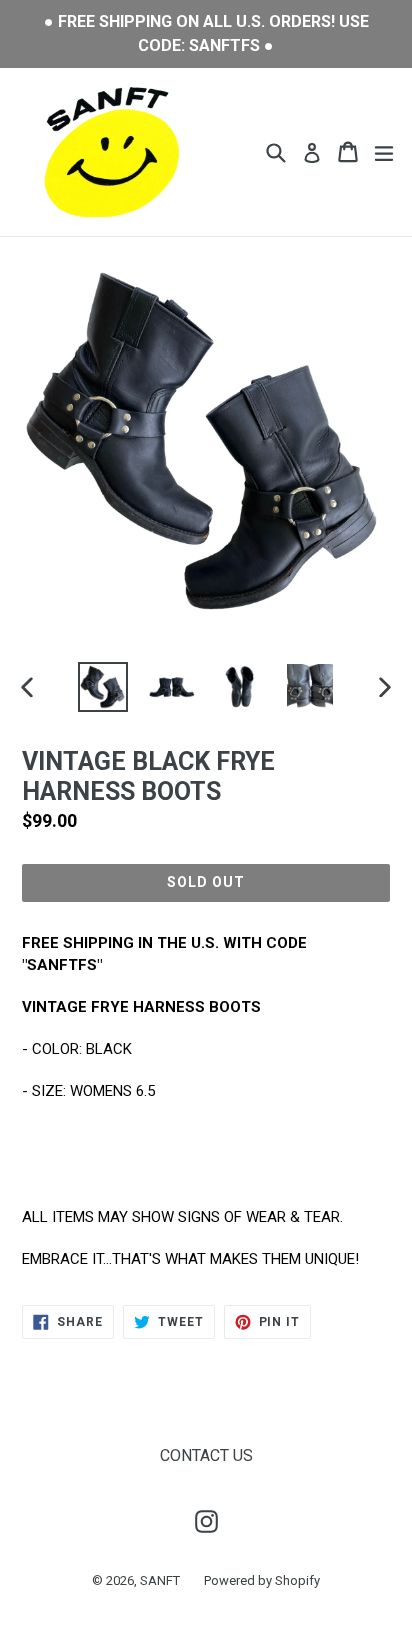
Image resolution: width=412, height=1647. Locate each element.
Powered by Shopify (262, 1580)
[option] (102, 687)
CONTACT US (206, 1455)
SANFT (160, 1580)
